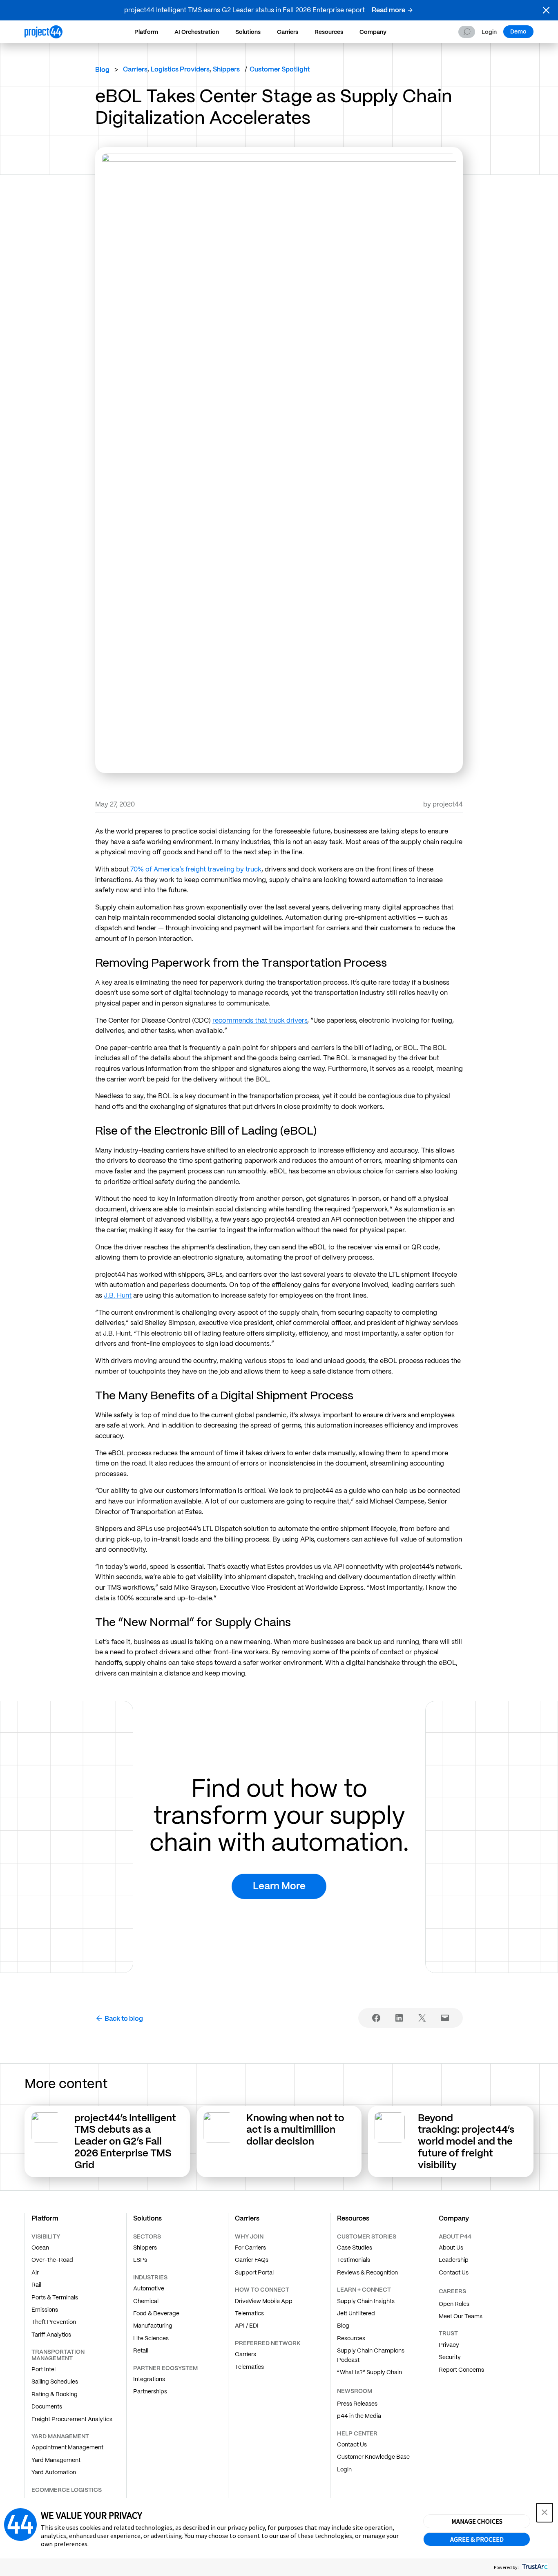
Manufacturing (153, 2326)
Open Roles (454, 2304)
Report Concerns (461, 2370)
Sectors (147, 2236)
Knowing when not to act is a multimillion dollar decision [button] (295, 2130)
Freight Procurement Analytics (72, 2419)
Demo (518, 31)
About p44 (455, 2236)
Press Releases (357, 2404)
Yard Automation (54, 2472)
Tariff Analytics (51, 2335)
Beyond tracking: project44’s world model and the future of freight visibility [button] (466, 2141)
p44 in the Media (359, 2416)
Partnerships (150, 2391)
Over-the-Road (52, 2260)
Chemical (146, 2301)
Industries (150, 2277)
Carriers (288, 32)
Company (373, 32)
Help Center (357, 2433)
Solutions (248, 32)
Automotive (149, 2288)
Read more (388, 10)
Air (35, 2272)
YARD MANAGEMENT (60, 2436)
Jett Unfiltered (356, 2313)
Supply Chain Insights (366, 2301)
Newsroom (355, 2391)
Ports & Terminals (55, 2297)
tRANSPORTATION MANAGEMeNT (58, 2355)
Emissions (45, 2310)
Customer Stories (367, 2236)
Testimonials (354, 2260)
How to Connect (262, 2290)
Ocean (40, 2248)
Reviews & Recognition (367, 2272)
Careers (452, 2291)
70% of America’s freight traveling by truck (196, 869)
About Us (451, 2248)
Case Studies (355, 2248)
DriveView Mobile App (264, 2301)
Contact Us (352, 2444)
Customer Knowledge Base (373, 2457)
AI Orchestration (197, 32)
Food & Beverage (156, 2313)
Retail (141, 2350)
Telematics (249, 2313)
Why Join (249, 2236)
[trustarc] (534, 2567)
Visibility (46, 2236)
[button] (546, 10)
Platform (146, 32)
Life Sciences (151, 2338)
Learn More (279, 1886)
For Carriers (250, 2248)
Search (467, 32)
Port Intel (44, 2369)
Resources (329, 32)
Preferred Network (268, 2343)
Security (450, 2357)
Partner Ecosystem (165, 2368)
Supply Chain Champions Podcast (371, 2355)
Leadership (454, 2260)
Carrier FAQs (252, 2260)
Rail (36, 2285)
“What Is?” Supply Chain (369, 2372)
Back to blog (124, 2019)
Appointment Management (67, 2447)
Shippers (145, 2248)
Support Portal (254, 2272)
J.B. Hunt (118, 1295)
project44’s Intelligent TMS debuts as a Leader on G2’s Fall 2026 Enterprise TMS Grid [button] (125, 2141)
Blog (102, 70)
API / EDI (247, 2326)
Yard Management (56, 2460)
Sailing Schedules (55, 2382)
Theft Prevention (54, 2322)
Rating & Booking (55, 2394)
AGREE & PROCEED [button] (477, 2539)
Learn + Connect (364, 2290)
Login (489, 32)
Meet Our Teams (461, 2316)
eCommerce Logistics (67, 2490)
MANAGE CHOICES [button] (477, 2521)
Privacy (449, 2345)
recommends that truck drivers (260, 1020)
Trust (448, 2333)
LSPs (140, 2260)
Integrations (149, 2379)
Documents (47, 2406)
